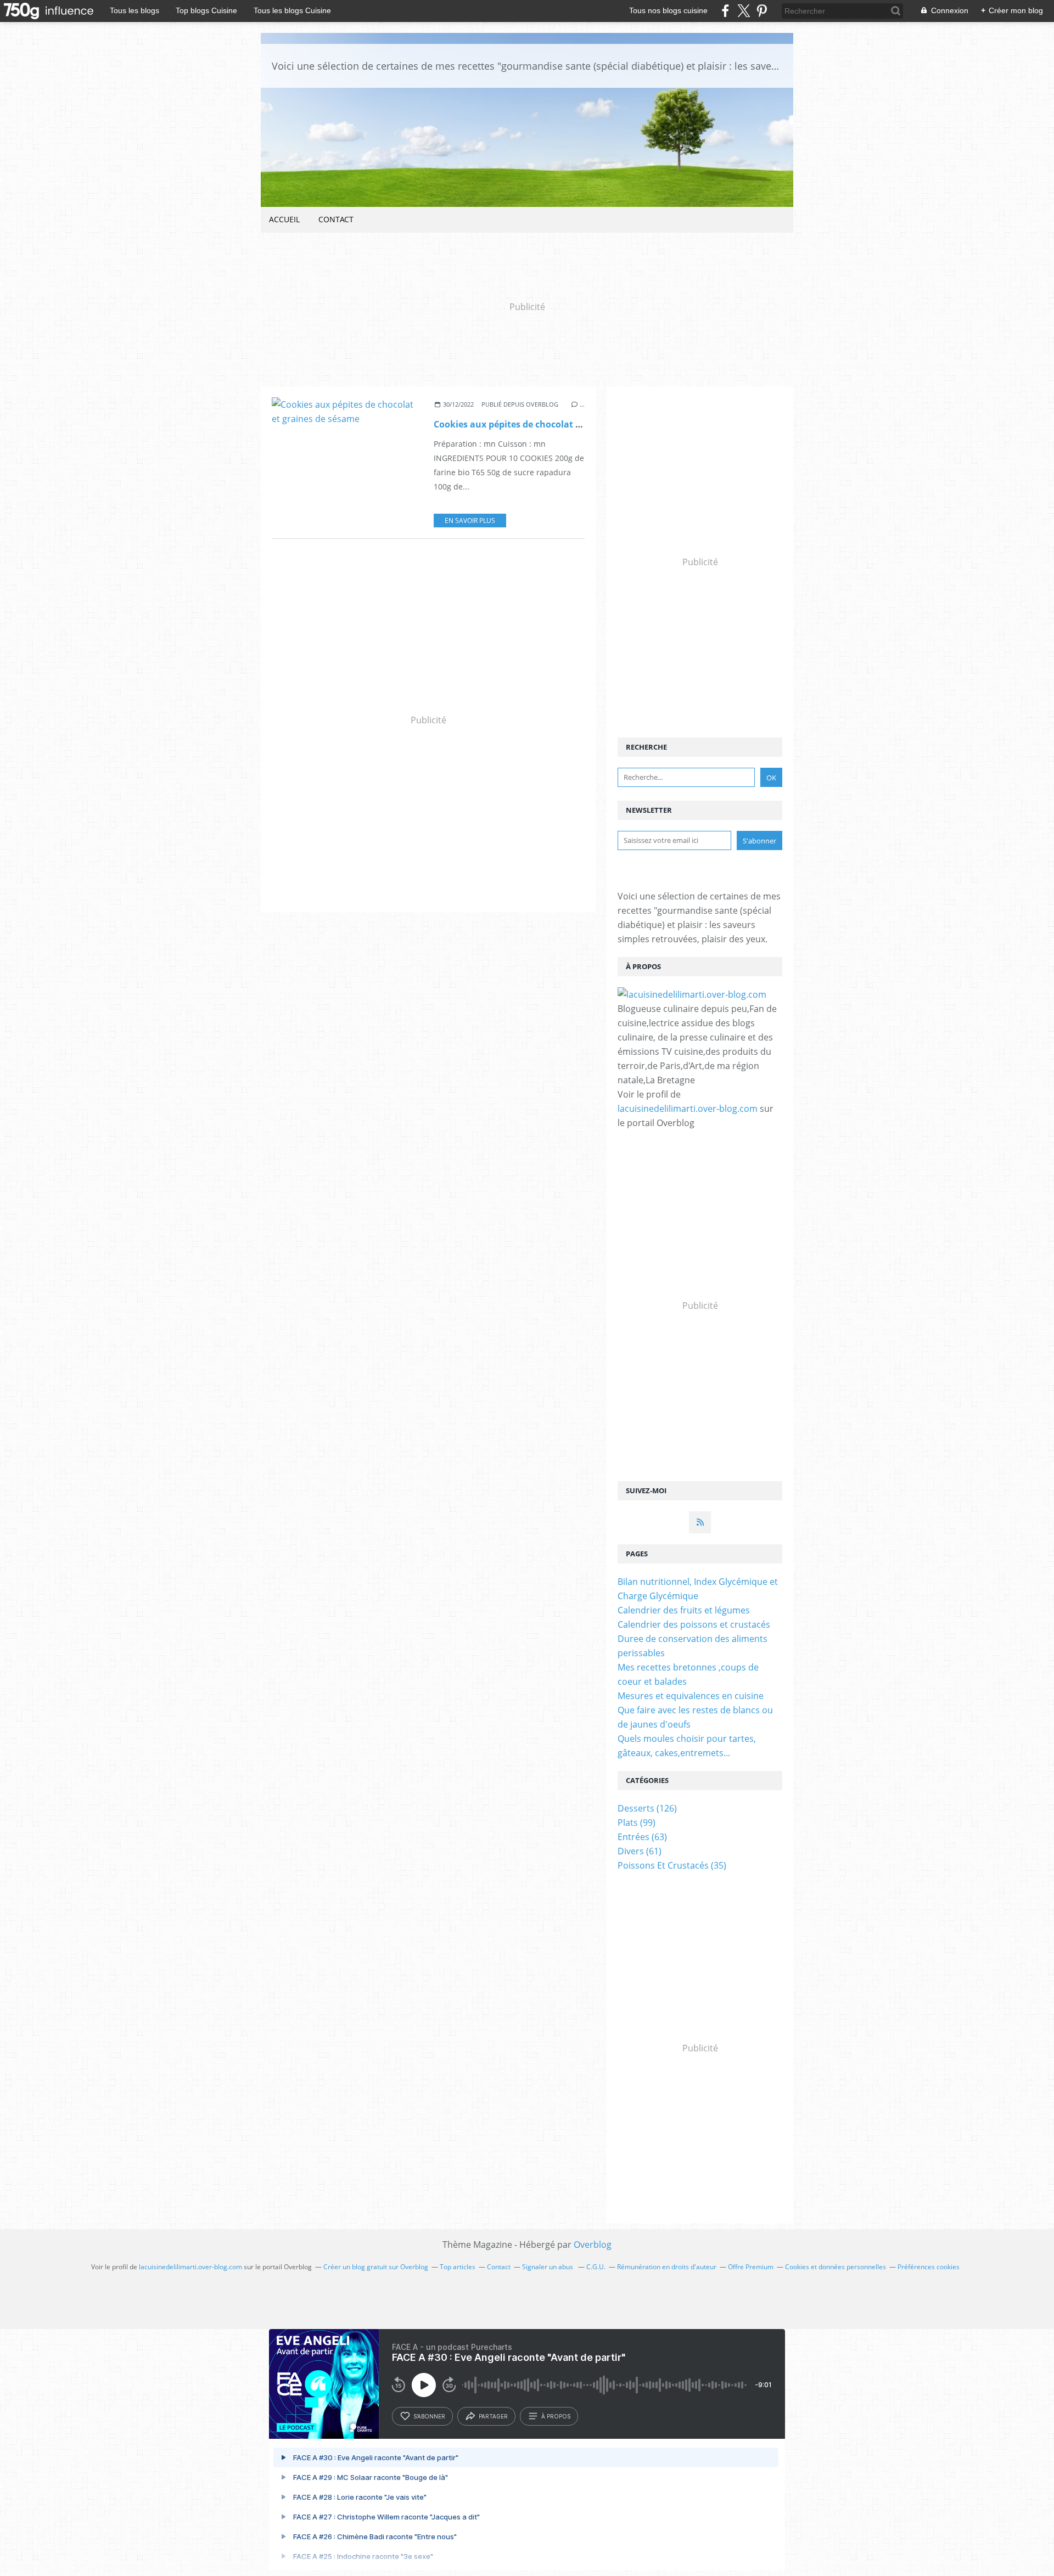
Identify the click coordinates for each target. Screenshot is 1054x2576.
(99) (637, 1823)
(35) (672, 1865)
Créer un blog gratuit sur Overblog (376, 2267)
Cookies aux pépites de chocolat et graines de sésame (550, 424)
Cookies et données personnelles (836, 2267)
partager (493, 2416)
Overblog (593, 2245)
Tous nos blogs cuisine (668, 10)
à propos (556, 2416)
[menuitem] (284, 220)
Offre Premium (751, 2267)
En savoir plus (470, 521)
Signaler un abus (548, 2267)
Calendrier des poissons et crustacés (694, 1624)
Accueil (284, 219)
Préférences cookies (929, 2267)
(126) (647, 1808)
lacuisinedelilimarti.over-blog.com (688, 1109)
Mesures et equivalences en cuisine (691, 1696)
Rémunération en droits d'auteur (667, 2267)
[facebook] (725, 11)
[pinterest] (762, 11)
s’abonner (429, 2416)
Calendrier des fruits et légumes (684, 1610)
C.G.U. (596, 2267)
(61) (640, 1851)
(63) (642, 1837)
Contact (336, 219)
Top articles (458, 2267)
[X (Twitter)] (744, 11)
